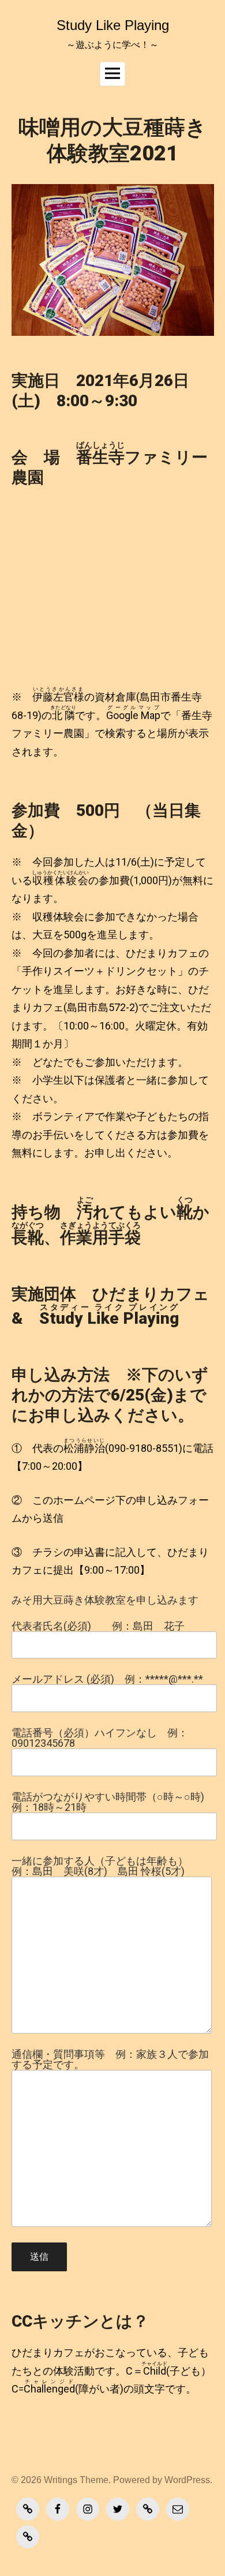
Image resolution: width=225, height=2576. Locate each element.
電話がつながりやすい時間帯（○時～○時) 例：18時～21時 (108, 1802)
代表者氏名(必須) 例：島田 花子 (98, 1626)
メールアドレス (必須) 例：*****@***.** (107, 1680)
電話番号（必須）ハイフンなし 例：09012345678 (100, 1738)
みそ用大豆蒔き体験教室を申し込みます (105, 1600)
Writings (61, 2480)
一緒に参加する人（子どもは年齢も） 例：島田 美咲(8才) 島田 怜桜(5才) (105, 1867)
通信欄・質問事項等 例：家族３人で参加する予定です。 (110, 2060)
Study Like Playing (113, 25)
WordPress (187, 2480)
